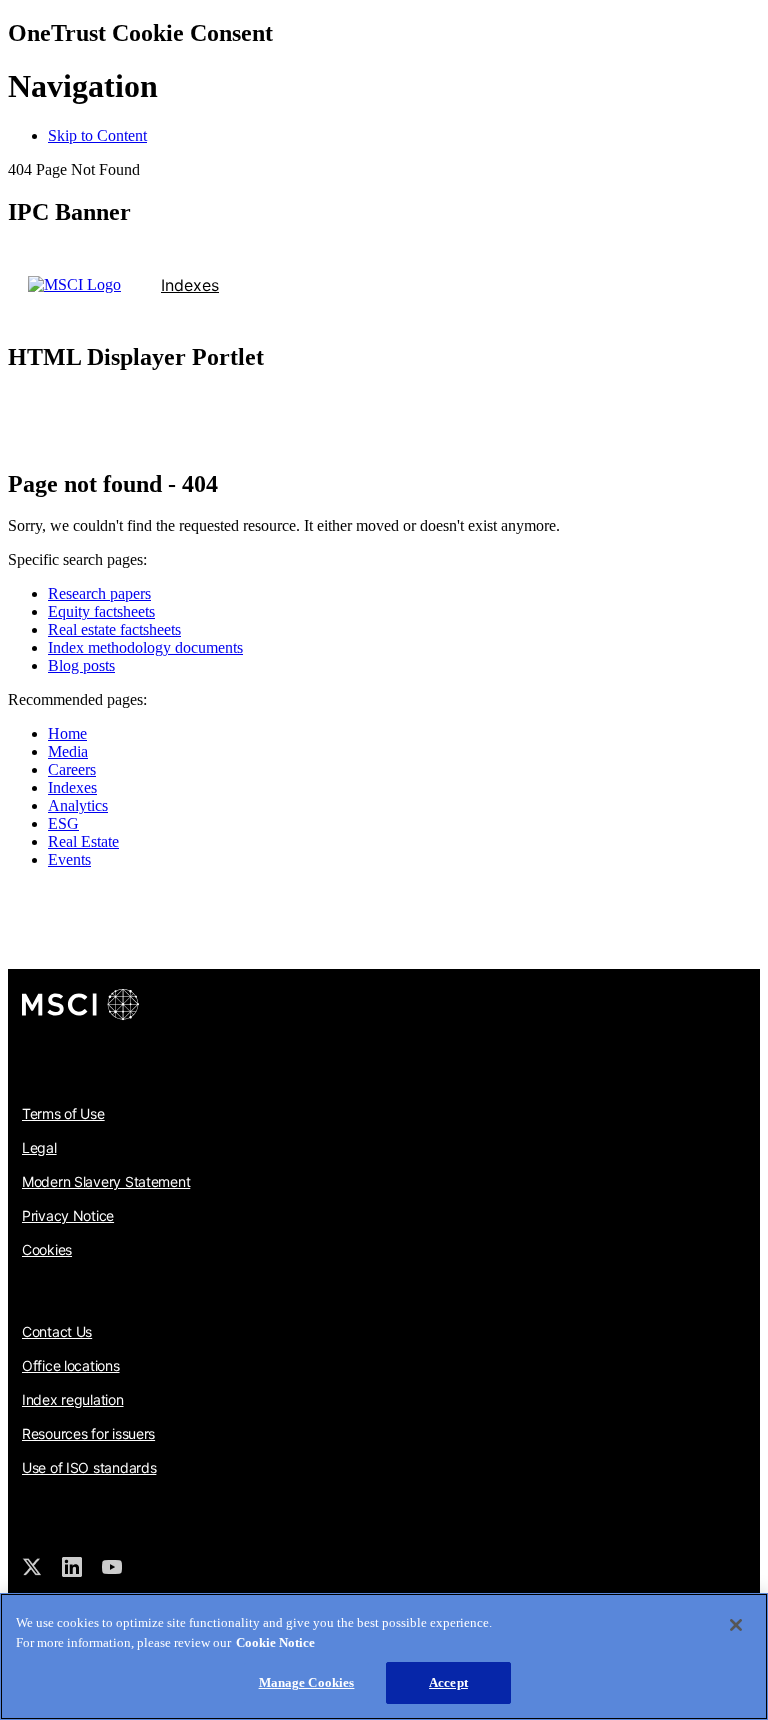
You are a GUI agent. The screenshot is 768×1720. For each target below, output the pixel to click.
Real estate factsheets (114, 629)
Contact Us (57, 1331)
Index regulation (73, 1399)
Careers (72, 769)
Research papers (99, 593)
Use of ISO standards (89, 1467)
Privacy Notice (68, 1215)
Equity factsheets (101, 611)
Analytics (78, 805)
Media (68, 751)
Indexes (190, 285)
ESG (63, 823)
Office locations (71, 1365)
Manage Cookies (307, 1682)
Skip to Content (97, 135)
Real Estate (83, 841)
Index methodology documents (145, 647)
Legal (39, 1147)
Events (69, 859)
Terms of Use (63, 1113)
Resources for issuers (88, 1433)
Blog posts (81, 665)
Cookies (47, 1249)
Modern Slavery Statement (106, 1181)
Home (67, 733)
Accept (448, 1682)
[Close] (736, 1625)
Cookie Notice (275, 1642)
